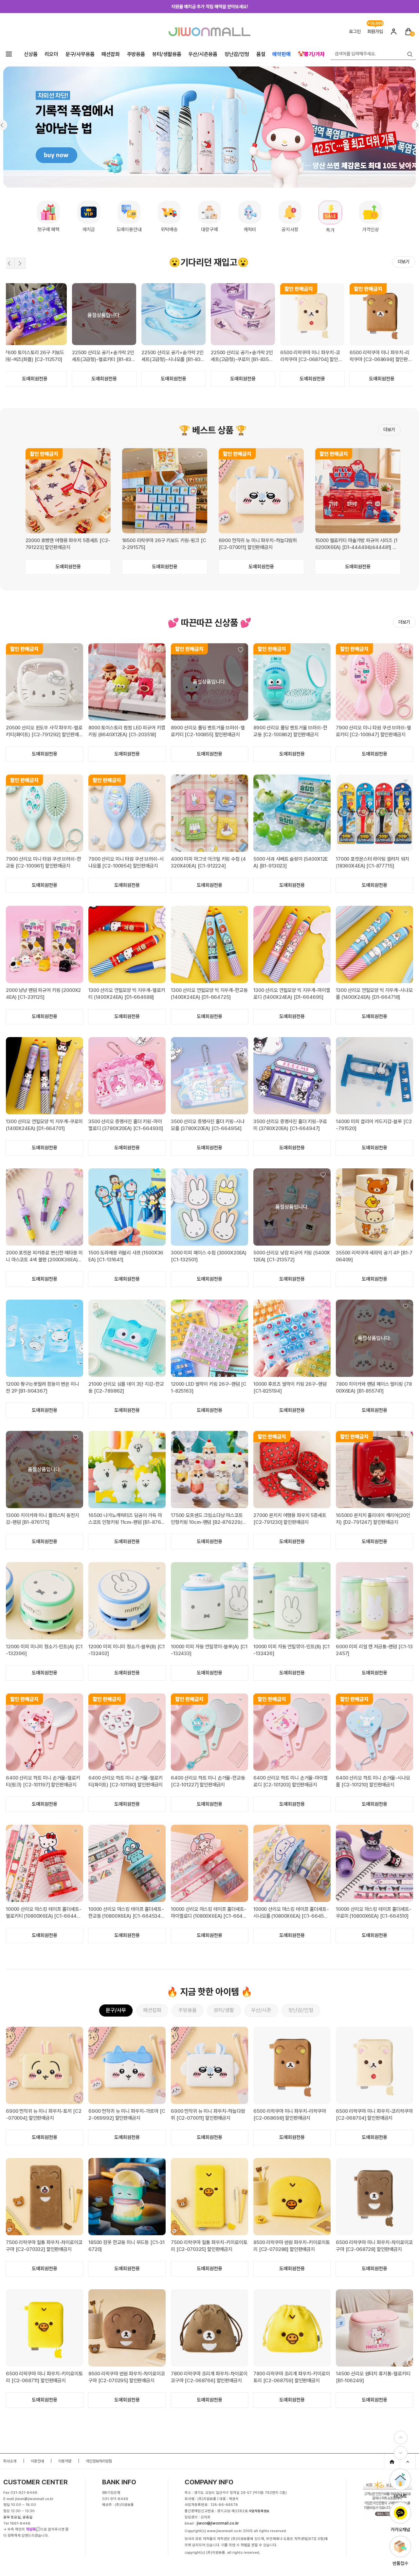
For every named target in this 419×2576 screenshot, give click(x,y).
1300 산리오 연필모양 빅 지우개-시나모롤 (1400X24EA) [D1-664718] (374, 994)
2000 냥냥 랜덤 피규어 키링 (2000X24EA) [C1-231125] (43, 994)
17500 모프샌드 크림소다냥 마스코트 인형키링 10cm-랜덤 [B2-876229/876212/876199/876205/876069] (209, 1519)
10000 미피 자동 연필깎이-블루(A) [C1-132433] (209, 1650)
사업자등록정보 (259, 2511)
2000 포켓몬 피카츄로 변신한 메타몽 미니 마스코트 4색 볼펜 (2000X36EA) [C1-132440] (44, 1257)
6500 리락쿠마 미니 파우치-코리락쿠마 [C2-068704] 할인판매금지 (374, 2115)
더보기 (404, 262)
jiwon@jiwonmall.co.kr (218, 2523)
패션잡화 (110, 54)
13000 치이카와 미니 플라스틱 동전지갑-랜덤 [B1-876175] (43, 1519)
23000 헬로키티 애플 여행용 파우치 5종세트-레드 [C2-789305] (34, 356)
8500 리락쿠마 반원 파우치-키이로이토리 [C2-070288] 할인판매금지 (292, 2246)
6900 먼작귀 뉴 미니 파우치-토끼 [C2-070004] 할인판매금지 (44, 2115)
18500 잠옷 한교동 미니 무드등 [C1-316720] (127, 2246)
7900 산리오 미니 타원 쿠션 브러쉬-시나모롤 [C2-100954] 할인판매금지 (126, 862)
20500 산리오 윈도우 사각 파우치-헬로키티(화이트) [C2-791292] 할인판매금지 (44, 731)
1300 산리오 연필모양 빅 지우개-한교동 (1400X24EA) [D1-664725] (209, 994)
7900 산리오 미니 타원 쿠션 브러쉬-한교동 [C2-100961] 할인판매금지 (44, 862)
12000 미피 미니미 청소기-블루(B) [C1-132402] (127, 1650)
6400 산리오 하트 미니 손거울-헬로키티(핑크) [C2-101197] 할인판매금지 (43, 1781)
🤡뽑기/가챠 (311, 54)
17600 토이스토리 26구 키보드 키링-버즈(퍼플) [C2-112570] (242, 356)
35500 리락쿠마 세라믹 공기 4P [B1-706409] (374, 1256)
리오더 (51, 54)
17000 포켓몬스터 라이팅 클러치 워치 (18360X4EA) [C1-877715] (373, 862)
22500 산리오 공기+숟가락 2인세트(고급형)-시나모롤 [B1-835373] (381, 356)
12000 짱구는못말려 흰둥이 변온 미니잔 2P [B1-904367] (43, 1388)
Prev (9, 263)
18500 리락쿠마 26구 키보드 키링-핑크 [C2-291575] (164, 544)
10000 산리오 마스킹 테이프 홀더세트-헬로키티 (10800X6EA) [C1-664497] (44, 1913)
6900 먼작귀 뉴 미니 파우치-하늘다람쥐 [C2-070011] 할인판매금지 (258, 544)
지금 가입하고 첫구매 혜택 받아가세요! (209, 7)
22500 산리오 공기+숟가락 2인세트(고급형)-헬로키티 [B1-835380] (311, 356)
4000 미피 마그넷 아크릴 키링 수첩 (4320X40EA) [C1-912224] (208, 862)
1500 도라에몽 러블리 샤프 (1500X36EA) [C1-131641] (126, 1256)
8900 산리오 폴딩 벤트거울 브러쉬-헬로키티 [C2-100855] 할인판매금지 (208, 731)
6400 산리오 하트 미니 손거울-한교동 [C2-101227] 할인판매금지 (208, 1781)
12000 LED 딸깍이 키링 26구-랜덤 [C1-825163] (209, 1388)
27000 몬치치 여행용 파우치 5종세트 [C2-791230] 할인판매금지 (290, 1519)
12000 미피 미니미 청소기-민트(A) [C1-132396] (44, 1650)
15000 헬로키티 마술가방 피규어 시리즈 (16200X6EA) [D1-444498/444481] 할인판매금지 (356, 544)
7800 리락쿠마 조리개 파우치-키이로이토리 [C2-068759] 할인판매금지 (292, 2377)
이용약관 (65, 2461)
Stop (409, 278)
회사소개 (10, 2461)
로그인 (355, 31)
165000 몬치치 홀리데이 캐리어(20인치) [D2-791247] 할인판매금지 (373, 1519)
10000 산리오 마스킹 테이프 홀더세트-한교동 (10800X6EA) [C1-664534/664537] (127, 1913)
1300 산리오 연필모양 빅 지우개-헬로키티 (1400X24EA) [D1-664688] (127, 994)
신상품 (31, 54)
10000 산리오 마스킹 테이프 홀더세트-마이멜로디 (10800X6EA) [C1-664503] (209, 1913)
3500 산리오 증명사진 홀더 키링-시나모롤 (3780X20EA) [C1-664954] (208, 1125)
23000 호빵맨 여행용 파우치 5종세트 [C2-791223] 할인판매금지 (68, 544)
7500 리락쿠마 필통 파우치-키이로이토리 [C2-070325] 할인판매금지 (209, 2246)
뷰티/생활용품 (167, 54)
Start (402, 278)
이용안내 (37, 2461)
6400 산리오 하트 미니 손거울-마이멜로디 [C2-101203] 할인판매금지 (291, 1781)
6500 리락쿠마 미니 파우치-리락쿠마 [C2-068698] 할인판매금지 (290, 2115)
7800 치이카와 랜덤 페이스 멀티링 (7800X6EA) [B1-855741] (374, 1388)
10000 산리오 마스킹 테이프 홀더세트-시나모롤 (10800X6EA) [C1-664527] (291, 1913)
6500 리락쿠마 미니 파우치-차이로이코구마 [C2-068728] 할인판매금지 (374, 2246)
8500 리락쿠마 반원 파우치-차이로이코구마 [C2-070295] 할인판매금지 (127, 2377)
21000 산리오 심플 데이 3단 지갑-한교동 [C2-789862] (126, 1388)
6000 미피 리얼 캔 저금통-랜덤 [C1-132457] (374, 1650)
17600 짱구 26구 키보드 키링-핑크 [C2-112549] (102, 356)
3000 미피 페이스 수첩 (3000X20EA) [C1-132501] (209, 1256)
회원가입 (375, 31)
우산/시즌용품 (203, 54)
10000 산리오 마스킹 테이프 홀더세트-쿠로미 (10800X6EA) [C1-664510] (374, 1913)
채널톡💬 (33, 2529)
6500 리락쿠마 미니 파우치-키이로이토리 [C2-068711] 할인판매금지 (44, 2377)
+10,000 (375, 23)
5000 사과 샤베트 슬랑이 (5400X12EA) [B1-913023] (291, 862)
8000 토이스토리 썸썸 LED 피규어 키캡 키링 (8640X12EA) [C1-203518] (127, 731)
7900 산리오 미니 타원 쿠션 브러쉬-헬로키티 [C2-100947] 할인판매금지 (373, 731)
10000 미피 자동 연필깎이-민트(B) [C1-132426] (291, 1650)
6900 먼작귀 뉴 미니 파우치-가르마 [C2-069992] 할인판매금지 (127, 2115)
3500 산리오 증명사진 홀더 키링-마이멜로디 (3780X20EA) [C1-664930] (126, 1125)
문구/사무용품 (80, 54)
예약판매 (281, 54)
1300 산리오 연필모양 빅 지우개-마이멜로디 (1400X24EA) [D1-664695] (292, 994)
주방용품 (136, 54)
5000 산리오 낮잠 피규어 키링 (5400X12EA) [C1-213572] (292, 1256)
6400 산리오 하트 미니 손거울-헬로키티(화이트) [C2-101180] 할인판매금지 (126, 1781)
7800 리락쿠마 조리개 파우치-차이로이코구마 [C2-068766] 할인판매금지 (209, 2377)
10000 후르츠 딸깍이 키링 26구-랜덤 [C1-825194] (290, 1388)
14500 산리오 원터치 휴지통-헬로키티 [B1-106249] (373, 2377)
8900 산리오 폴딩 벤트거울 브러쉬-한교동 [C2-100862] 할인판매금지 (290, 731)
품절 (261, 54)
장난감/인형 (237, 54)
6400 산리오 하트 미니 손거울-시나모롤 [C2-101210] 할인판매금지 (373, 1781)
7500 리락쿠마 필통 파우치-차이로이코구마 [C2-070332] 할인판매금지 (44, 2246)
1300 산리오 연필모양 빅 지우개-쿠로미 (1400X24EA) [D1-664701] (44, 1125)
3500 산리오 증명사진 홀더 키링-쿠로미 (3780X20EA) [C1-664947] (290, 1125)
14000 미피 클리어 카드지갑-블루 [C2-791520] (374, 1125)
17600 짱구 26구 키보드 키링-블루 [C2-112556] (172, 356)
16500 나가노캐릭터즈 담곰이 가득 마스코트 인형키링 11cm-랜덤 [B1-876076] (126, 1519)
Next (20, 263)
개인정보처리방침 (99, 2461)
